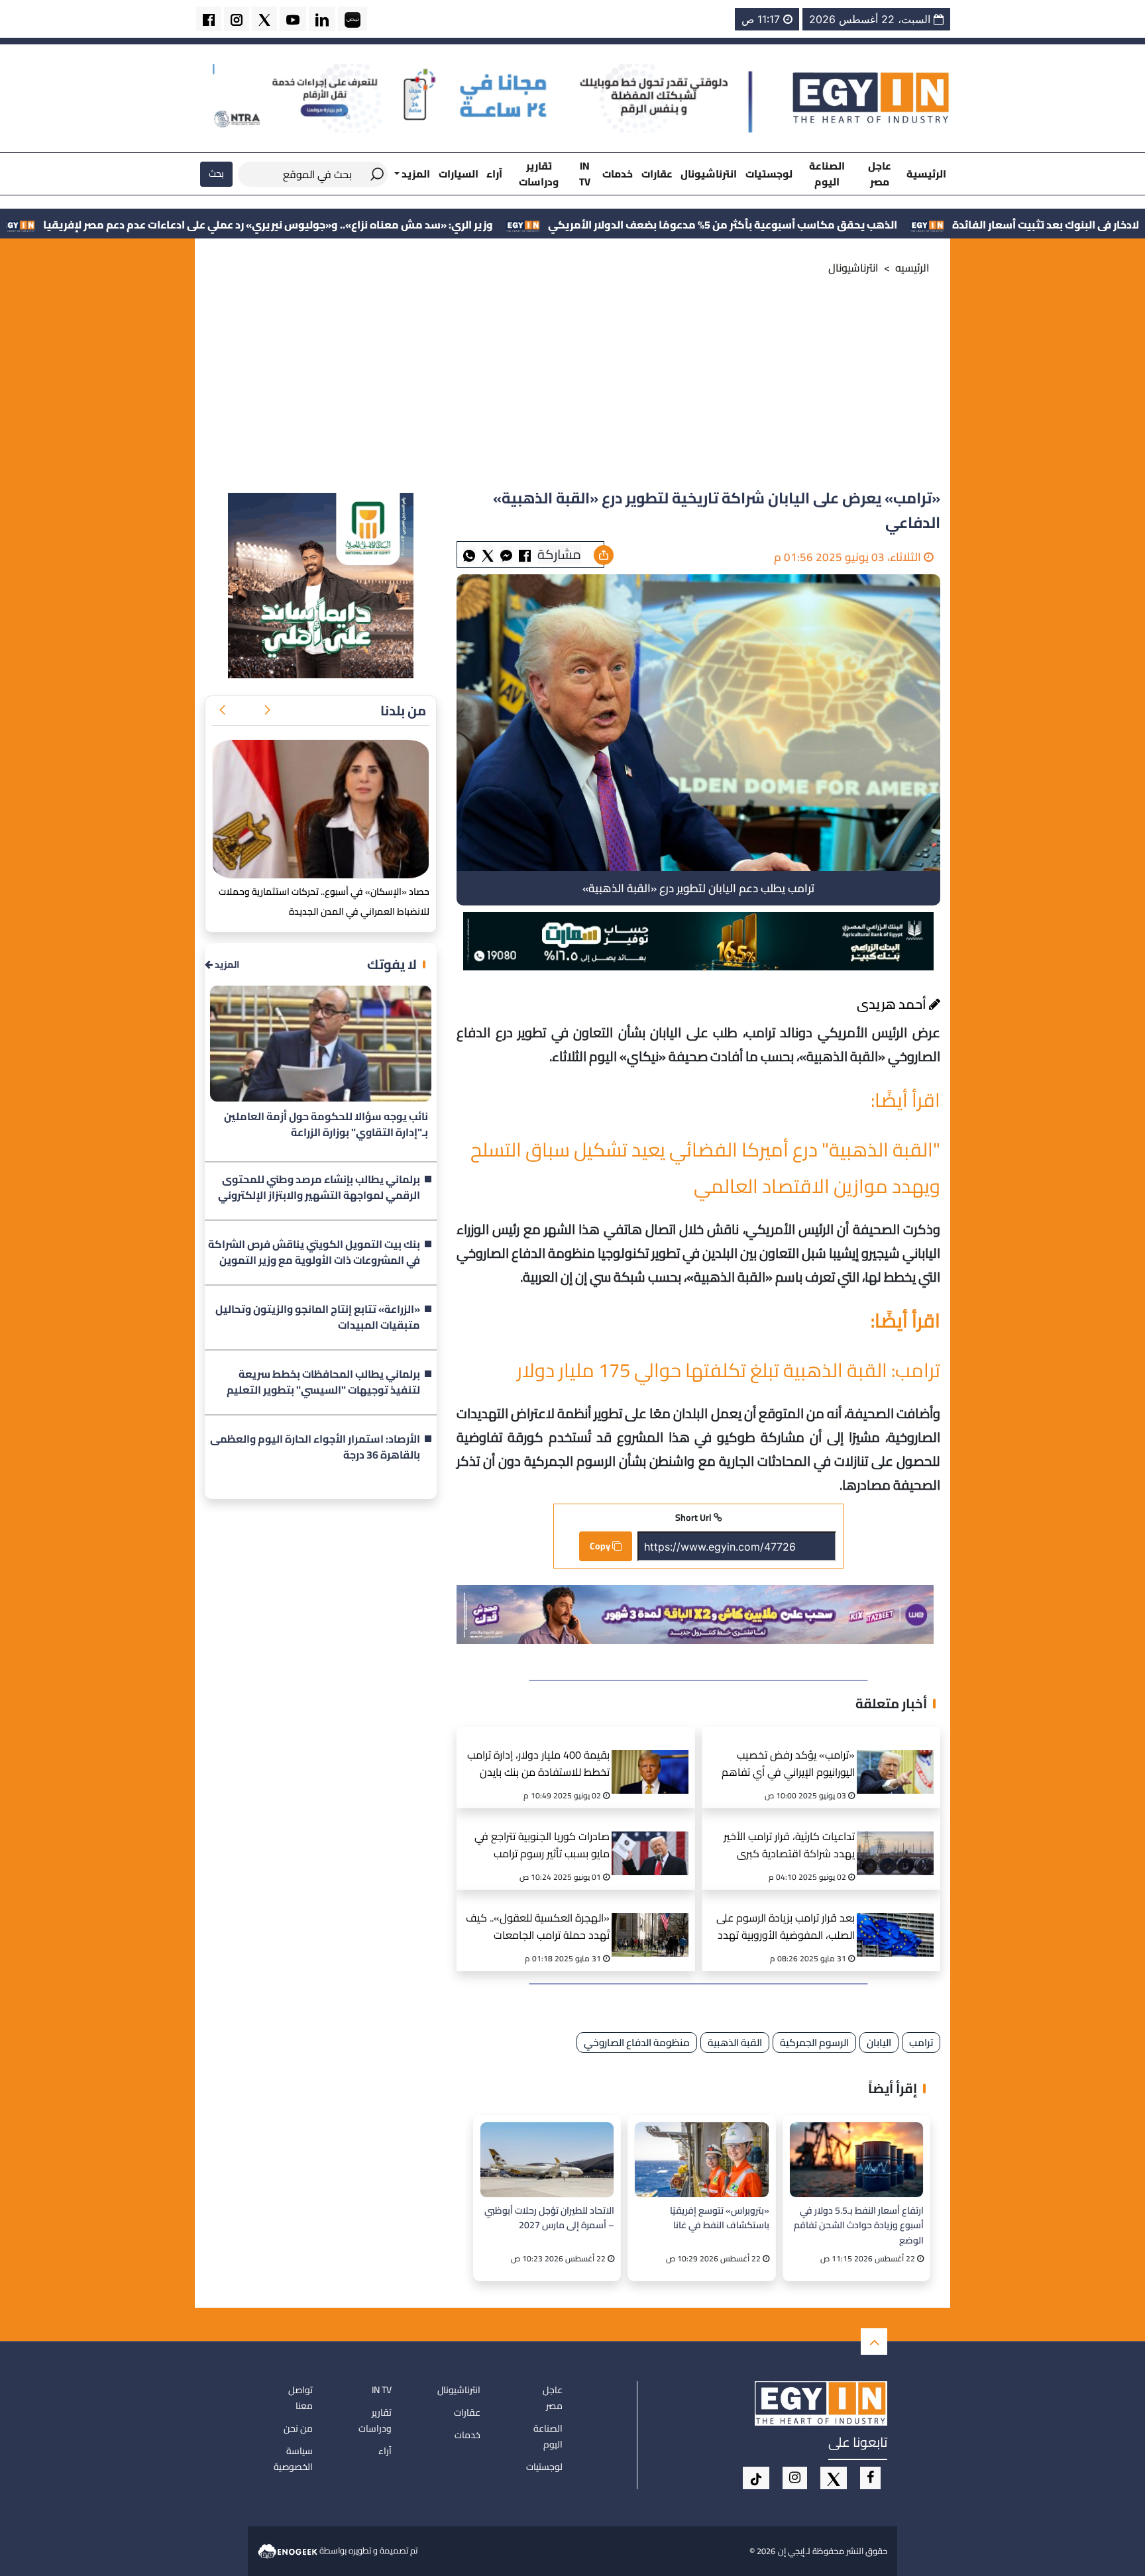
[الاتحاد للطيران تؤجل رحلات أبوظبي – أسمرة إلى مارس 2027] (547, 2160)
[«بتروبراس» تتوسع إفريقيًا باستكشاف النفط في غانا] (701, 2160)
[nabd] (353, 19)
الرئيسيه (912, 268)
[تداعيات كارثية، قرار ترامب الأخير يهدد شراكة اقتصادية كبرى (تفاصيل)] (900, 1837)
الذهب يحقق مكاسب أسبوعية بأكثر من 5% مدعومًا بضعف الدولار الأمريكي (875, 225)
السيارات (459, 174)
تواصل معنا (300, 2398)
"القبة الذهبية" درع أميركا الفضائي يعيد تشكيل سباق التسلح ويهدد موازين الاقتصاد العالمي (705, 1168)
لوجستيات (769, 174)
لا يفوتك (392, 964)
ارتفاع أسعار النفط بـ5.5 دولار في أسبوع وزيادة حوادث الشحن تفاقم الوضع (859, 2225)
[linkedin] (322, 19)
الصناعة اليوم (827, 174)
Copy (601, 1546)
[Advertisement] (572, 387)
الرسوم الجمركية (814, 2042)
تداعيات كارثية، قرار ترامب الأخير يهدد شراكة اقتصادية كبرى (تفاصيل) (789, 1846)
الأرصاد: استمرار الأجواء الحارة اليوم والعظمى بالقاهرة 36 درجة (315, 1447)
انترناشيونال (709, 174)
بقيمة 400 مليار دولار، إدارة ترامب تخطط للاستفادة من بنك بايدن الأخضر (538, 1765)
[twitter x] (264, 19)
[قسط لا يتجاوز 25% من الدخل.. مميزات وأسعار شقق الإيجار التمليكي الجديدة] (321, 809)
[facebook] (209, 19)
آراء (494, 174)
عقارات (657, 174)
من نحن (298, 2428)
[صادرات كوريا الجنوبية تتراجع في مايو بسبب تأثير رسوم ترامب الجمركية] (655, 1837)
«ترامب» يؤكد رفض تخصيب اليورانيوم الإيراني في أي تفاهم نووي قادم (788, 1765)
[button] (267, 711)
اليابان (879, 2042)
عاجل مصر (880, 174)
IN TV (585, 174)
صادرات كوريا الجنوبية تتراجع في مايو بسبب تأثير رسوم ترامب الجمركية (542, 1846)
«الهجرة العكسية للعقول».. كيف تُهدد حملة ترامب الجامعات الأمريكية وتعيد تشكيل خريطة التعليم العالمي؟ (538, 1928)
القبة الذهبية (735, 2042)
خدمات (618, 174)
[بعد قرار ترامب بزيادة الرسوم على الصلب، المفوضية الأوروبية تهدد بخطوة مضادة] (900, 1918)
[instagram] (237, 19)
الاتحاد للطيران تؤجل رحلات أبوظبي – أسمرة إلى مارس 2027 (549, 2218)
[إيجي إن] (871, 97)
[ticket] (756, 2478)
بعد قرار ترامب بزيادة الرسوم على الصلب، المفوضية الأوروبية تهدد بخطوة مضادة (786, 1928)
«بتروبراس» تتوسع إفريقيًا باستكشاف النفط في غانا (719, 2218)
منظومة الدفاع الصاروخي (637, 2042)
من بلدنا (403, 710)
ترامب (921, 2042)
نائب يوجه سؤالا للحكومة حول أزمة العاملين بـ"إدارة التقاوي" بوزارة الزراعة (326, 1125)
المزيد (226, 965)
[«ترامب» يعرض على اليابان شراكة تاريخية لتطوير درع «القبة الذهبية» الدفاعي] (506, 555)
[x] (834, 2478)
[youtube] (293, 19)
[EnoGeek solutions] (289, 2550)
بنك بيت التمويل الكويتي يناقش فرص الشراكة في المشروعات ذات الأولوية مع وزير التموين (314, 1253)
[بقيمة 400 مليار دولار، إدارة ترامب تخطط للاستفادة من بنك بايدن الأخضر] (655, 1755)
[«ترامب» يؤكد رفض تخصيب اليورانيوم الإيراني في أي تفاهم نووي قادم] (900, 1755)
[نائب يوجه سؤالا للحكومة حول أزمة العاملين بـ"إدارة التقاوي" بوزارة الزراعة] (321, 1044)
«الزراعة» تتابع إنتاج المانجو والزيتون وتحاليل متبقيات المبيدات (318, 1317)
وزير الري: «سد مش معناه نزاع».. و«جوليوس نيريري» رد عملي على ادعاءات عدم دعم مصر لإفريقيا (420, 225)
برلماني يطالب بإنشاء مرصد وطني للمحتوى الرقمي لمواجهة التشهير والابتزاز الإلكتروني (319, 1188)
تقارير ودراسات (539, 174)
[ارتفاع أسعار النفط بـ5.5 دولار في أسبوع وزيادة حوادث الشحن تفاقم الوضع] (856, 2160)
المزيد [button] (415, 174)
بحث (216, 174)
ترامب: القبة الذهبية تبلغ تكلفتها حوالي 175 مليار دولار (729, 1370)
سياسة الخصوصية (293, 2459)
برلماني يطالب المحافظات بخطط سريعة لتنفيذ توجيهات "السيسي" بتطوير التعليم (323, 1382)
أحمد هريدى (893, 1004)
